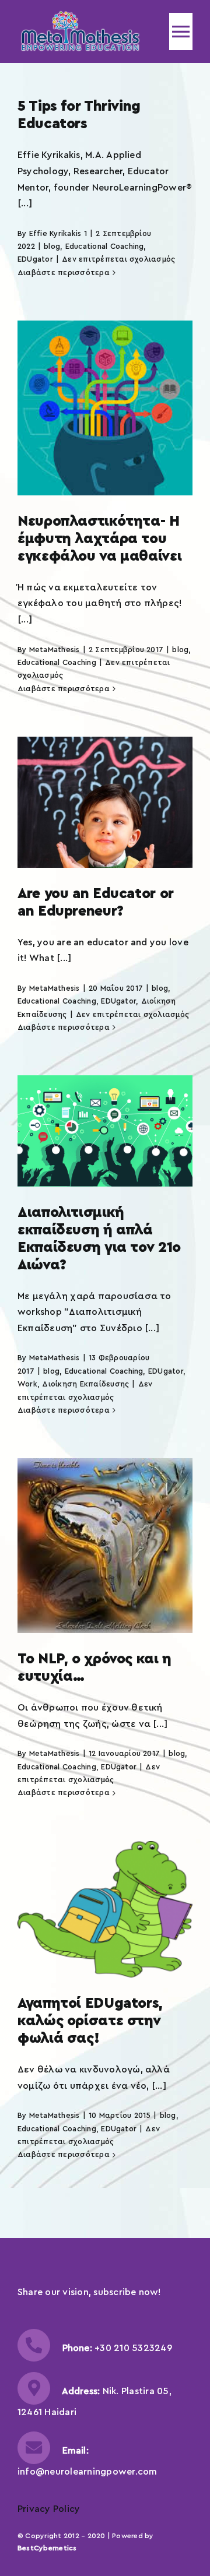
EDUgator (35, 259)
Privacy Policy (49, 2509)
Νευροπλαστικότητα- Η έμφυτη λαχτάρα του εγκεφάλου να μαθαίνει (99, 539)
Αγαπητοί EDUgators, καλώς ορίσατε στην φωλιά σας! (90, 2021)
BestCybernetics (47, 2548)
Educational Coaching (105, 246)
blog (52, 246)
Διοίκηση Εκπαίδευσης (85, 1384)
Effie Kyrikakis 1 (58, 233)
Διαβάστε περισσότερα (64, 272)
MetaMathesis (55, 650)
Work (27, 1384)
